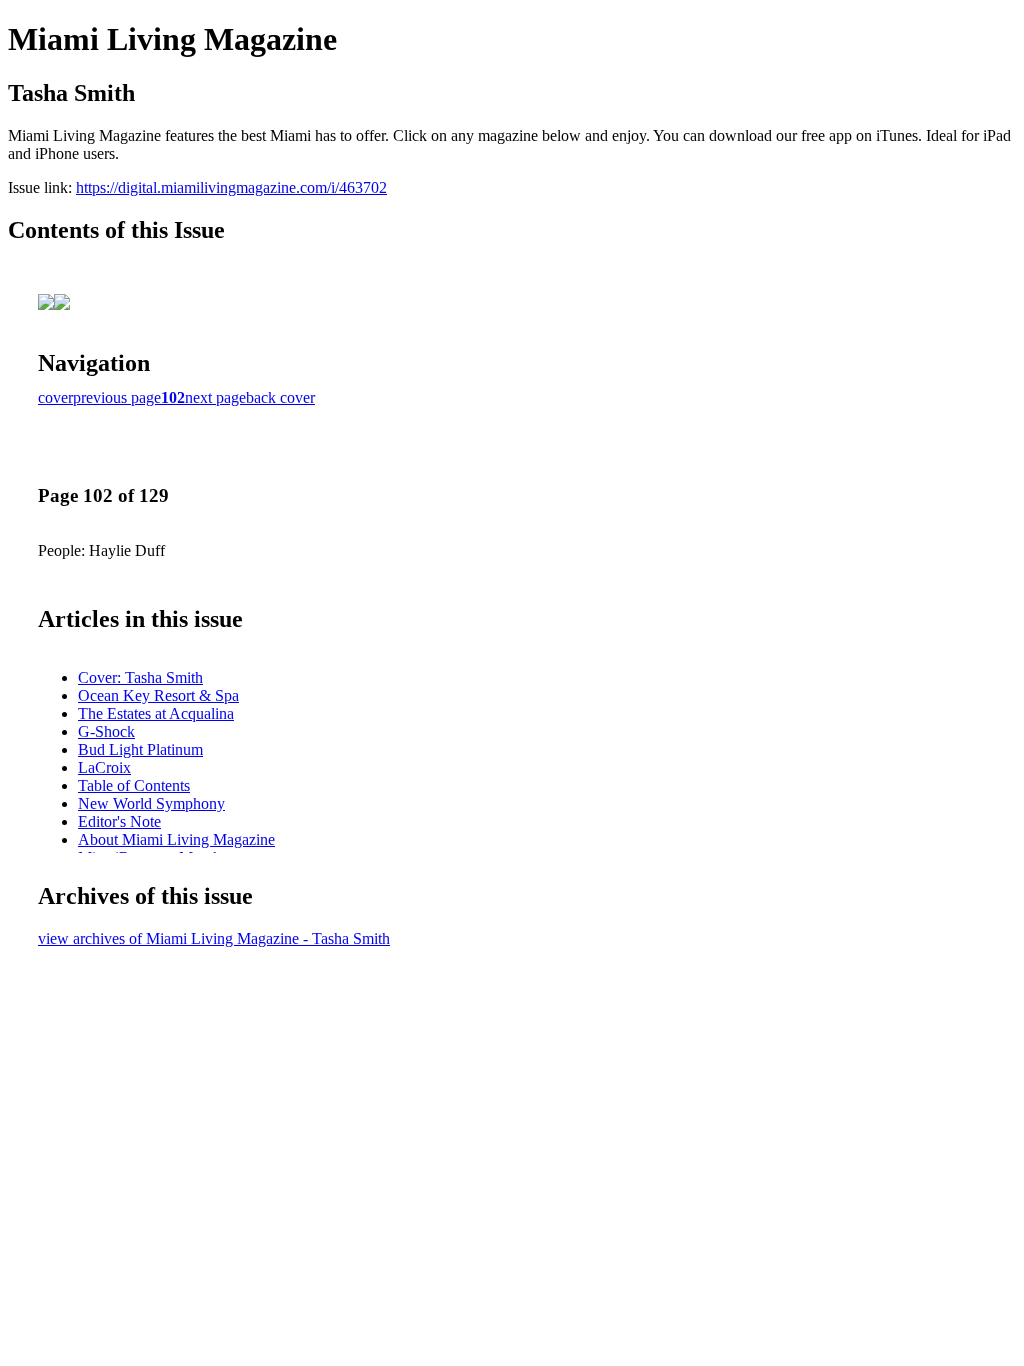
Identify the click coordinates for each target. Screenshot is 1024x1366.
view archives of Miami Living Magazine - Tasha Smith (214, 938)
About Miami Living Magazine (176, 839)
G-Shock (106, 731)
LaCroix (104, 767)
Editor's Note (119, 821)
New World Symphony (151, 803)
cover (55, 397)
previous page (117, 397)
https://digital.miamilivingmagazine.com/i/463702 (231, 187)
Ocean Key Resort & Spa (158, 695)
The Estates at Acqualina (156, 713)
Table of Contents (134, 785)
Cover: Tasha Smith (140, 677)
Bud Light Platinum (140, 749)
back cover (280, 397)
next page (215, 397)
